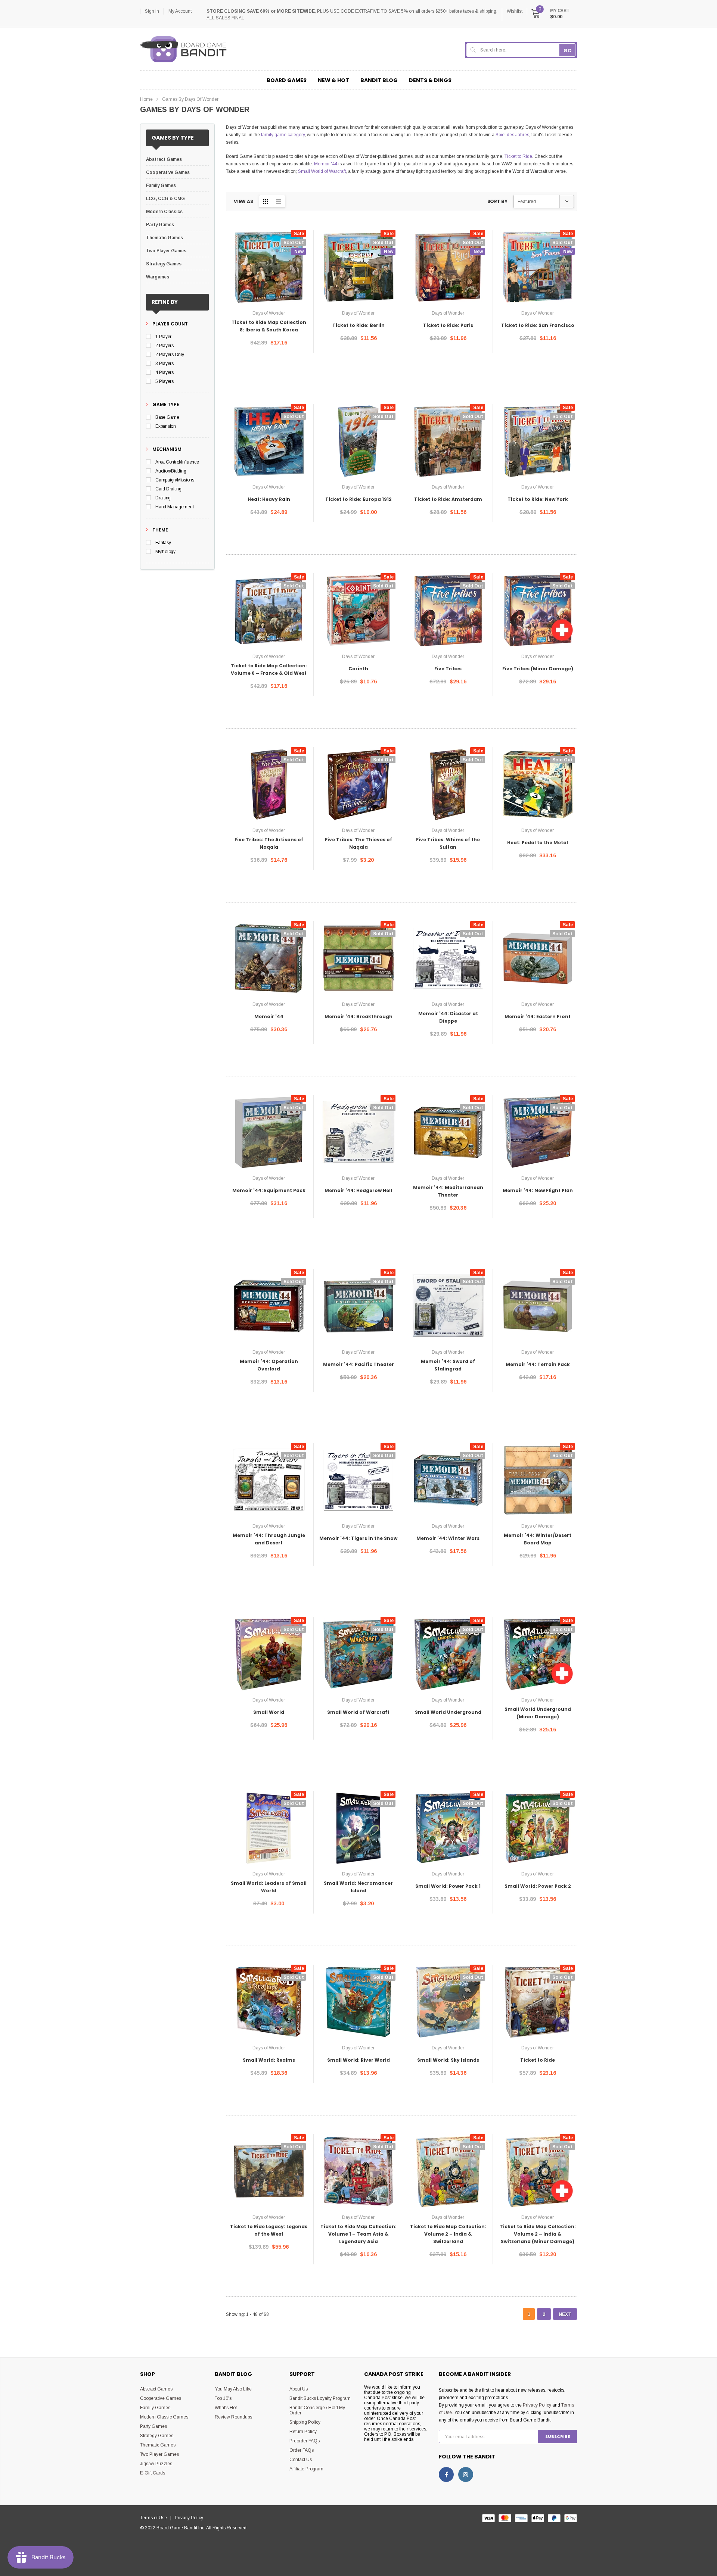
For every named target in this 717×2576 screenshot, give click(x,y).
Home (146, 99)
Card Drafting (168, 489)
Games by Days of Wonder (190, 99)
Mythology (165, 552)
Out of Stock (269, 365)
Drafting (163, 498)
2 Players (164, 346)
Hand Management (174, 507)
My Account (180, 11)
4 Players (164, 372)
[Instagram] (466, 2474)
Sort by (497, 201)
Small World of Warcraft (322, 171)
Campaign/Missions (175, 480)
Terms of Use (155, 2518)
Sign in (152, 11)
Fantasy (163, 543)
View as (243, 201)
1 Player (163, 337)
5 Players (164, 381)
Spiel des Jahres (512, 135)
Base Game (167, 417)
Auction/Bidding (171, 471)
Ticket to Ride (518, 156)
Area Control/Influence (177, 462)
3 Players (164, 364)
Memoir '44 (326, 164)
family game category (283, 135)
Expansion (166, 426)
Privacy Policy (537, 2405)
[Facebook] (446, 2474)
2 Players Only (170, 355)
